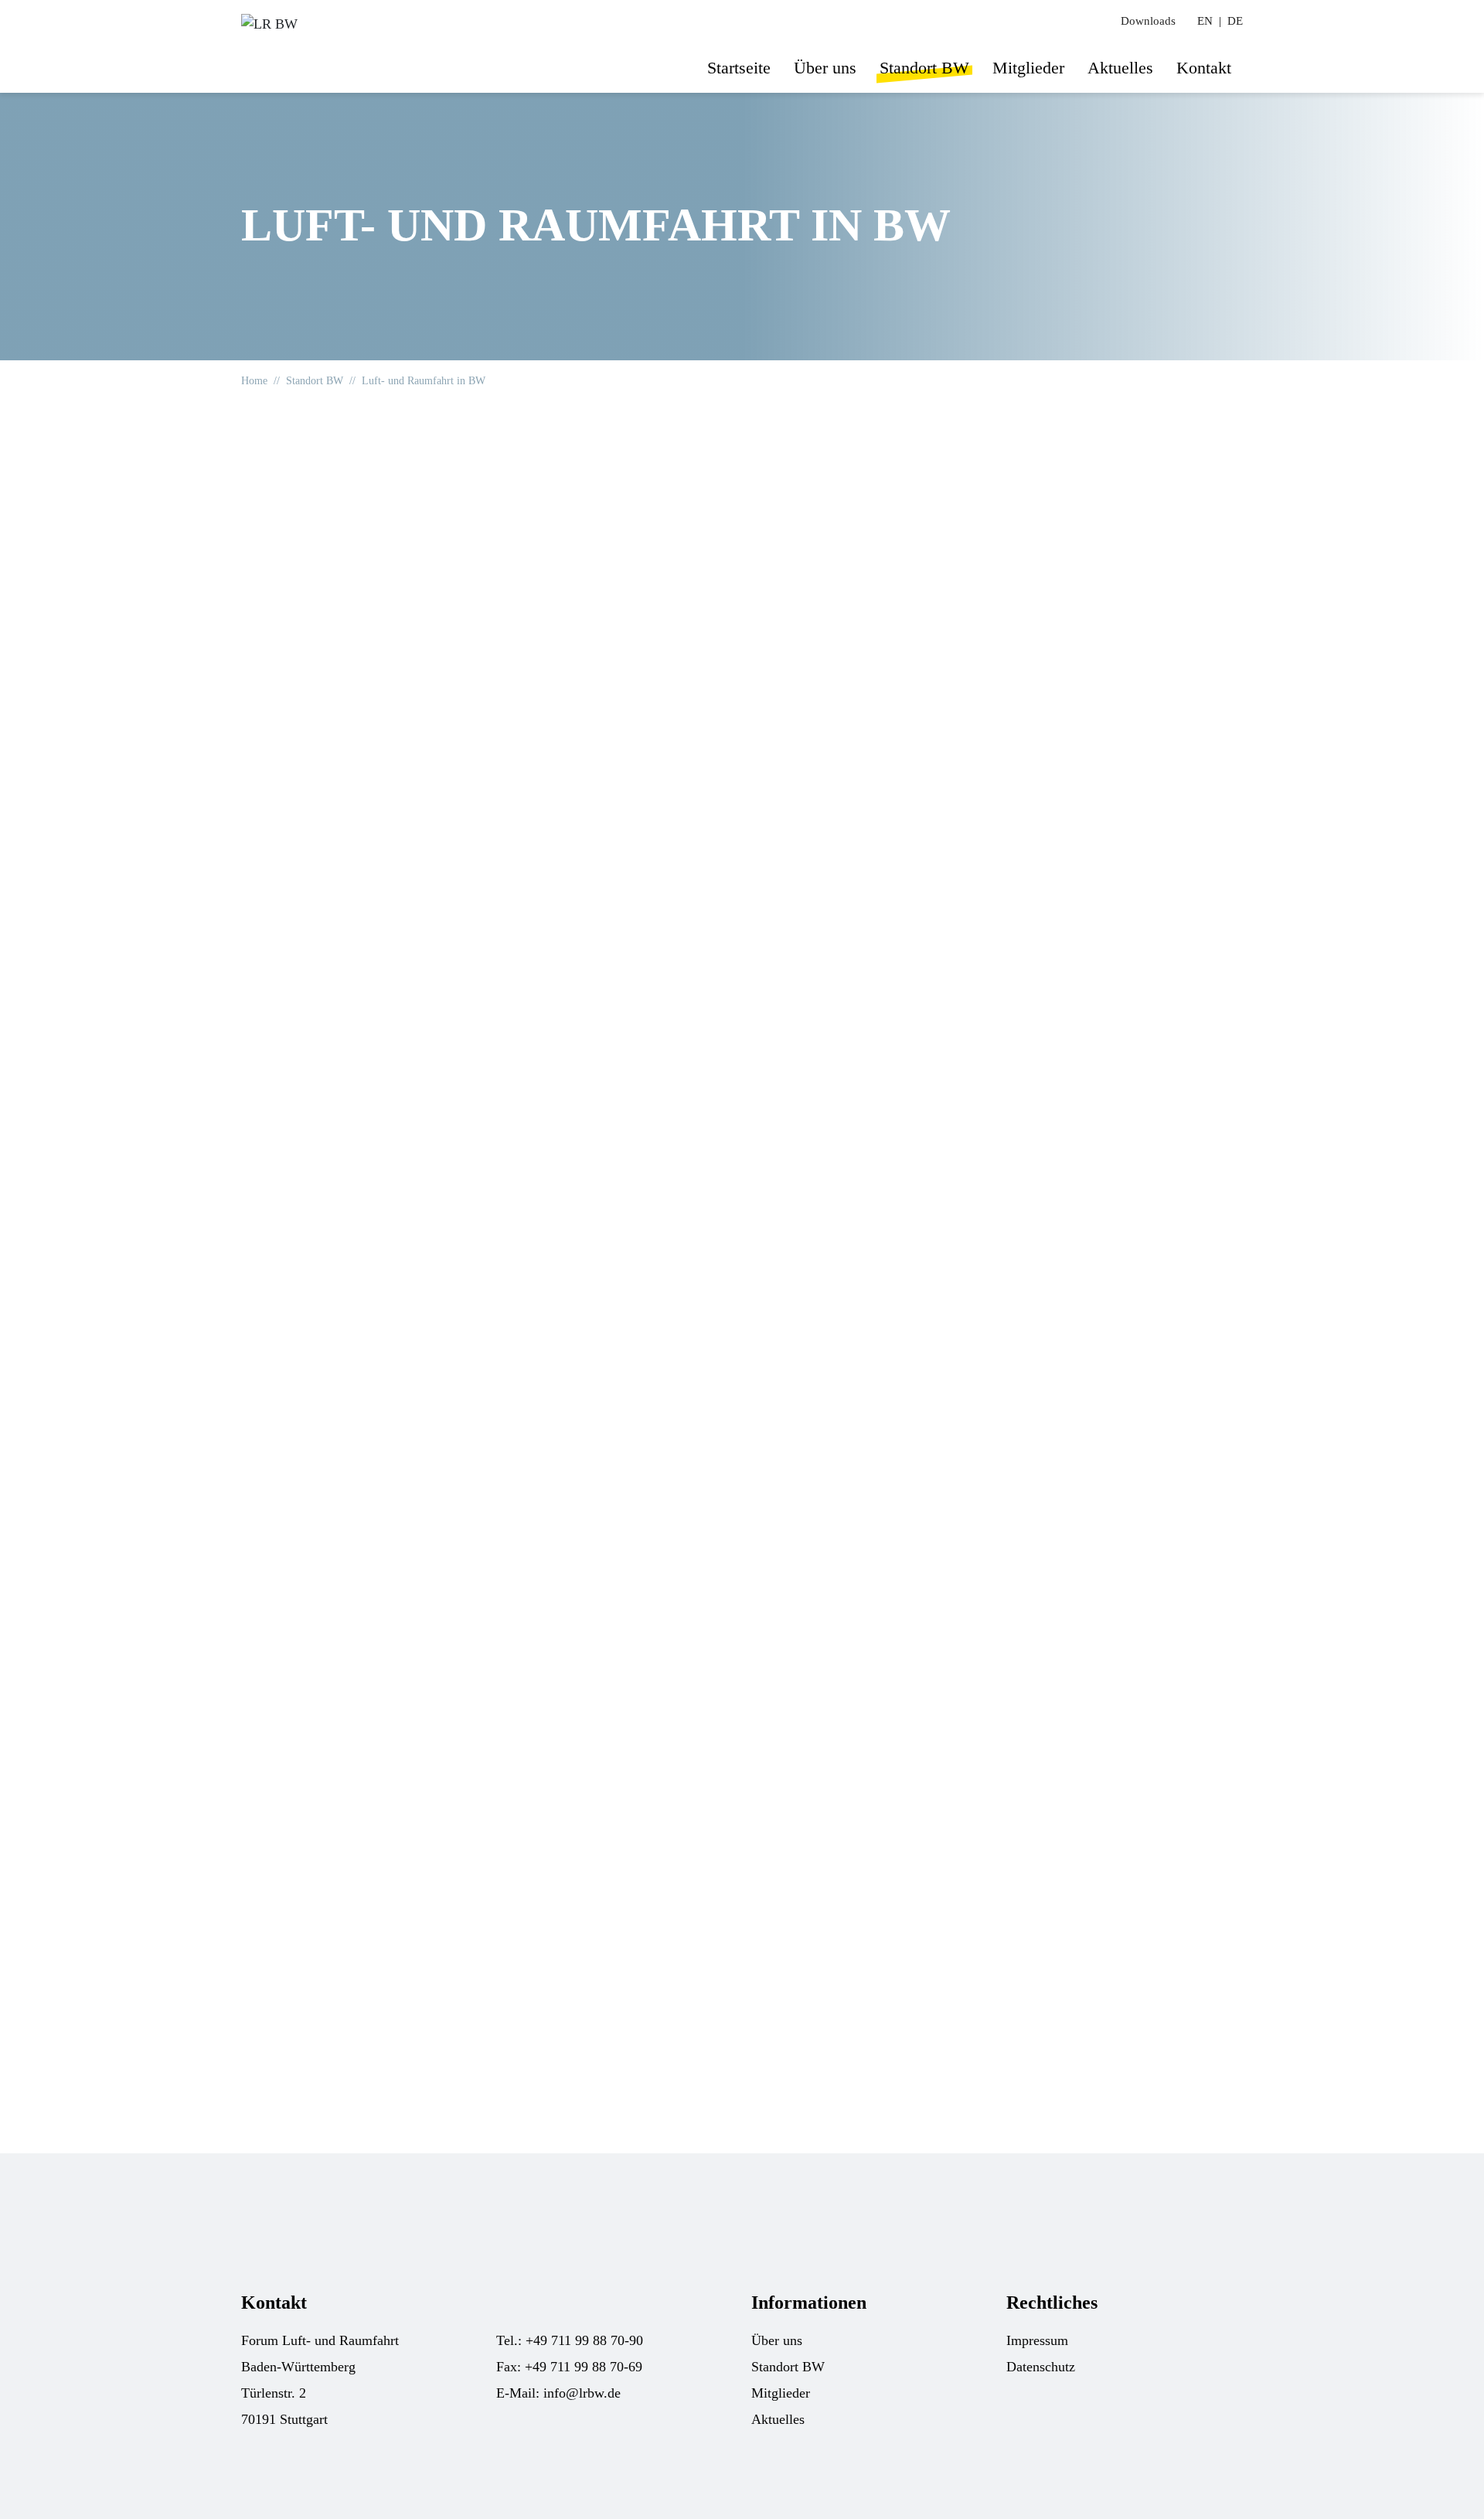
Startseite (739, 68)
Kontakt (1204, 68)
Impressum (1037, 2340)
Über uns (825, 68)
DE (1235, 21)
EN (1205, 21)
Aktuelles (1120, 68)
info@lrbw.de (582, 2393)
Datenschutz (1041, 2367)
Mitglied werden (896, 1987)
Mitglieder (1028, 68)
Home (254, 381)
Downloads (1148, 21)
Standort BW (924, 68)
